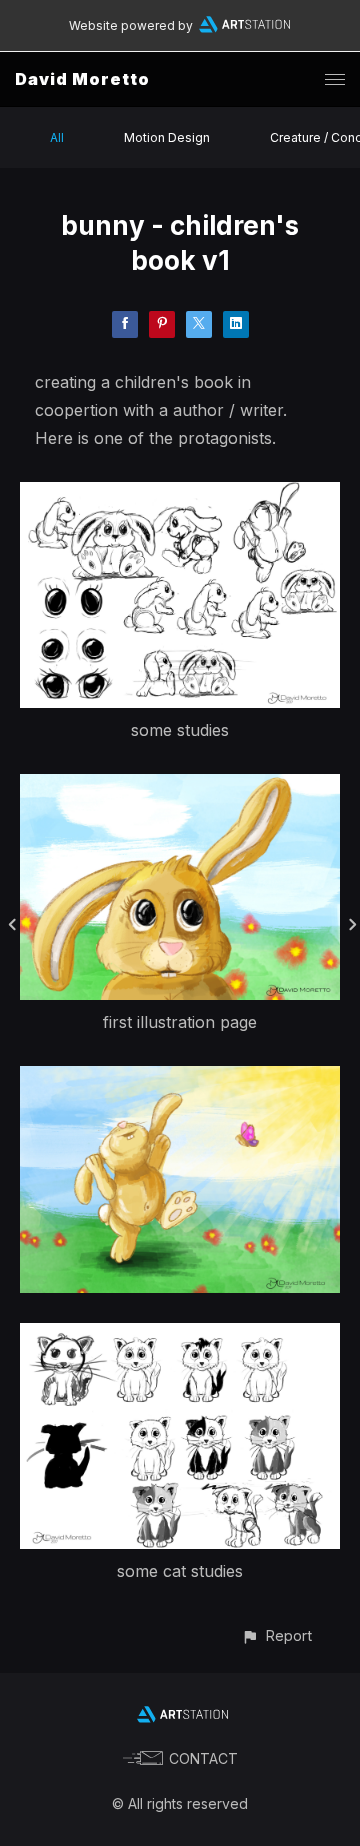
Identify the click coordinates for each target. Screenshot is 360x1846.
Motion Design (167, 137)
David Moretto (82, 79)
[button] (276, 1635)
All (57, 137)
